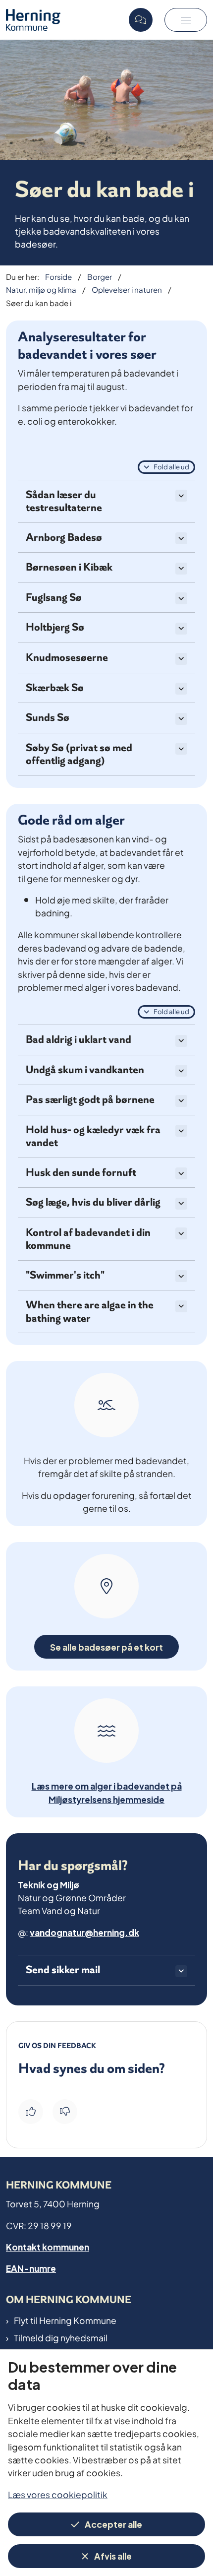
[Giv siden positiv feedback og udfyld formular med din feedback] (31, 2112)
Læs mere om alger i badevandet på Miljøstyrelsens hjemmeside (107, 1792)
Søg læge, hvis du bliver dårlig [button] (93, 1202)
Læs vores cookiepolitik (58, 2494)
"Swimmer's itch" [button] (65, 1275)
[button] (186, 20)
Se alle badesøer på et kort (106, 1646)
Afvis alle (113, 2555)
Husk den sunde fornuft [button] (81, 1173)
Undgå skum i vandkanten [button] (85, 1070)
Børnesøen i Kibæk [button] (69, 567)
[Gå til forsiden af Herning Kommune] (64, 20)
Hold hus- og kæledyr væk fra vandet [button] (93, 1136)
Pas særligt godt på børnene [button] (90, 1100)
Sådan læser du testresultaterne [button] (64, 501)
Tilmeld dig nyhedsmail (61, 2337)
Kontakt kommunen (48, 2246)
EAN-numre (31, 2268)
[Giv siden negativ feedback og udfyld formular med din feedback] (65, 2112)
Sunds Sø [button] (48, 718)
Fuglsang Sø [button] (54, 598)
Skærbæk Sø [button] (55, 688)
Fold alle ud (171, 466)
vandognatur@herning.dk (84, 1932)
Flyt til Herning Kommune (65, 2320)
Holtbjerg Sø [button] (55, 627)
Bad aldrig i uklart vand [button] (79, 1040)
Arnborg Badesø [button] (64, 538)
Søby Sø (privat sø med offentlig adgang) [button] (79, 754)
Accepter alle (113, 2524)
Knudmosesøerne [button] (67, 658)
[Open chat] (141, 20)
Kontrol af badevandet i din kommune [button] (88, 1239)
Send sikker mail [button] (63, 1970)
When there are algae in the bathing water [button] (90, 1312)
